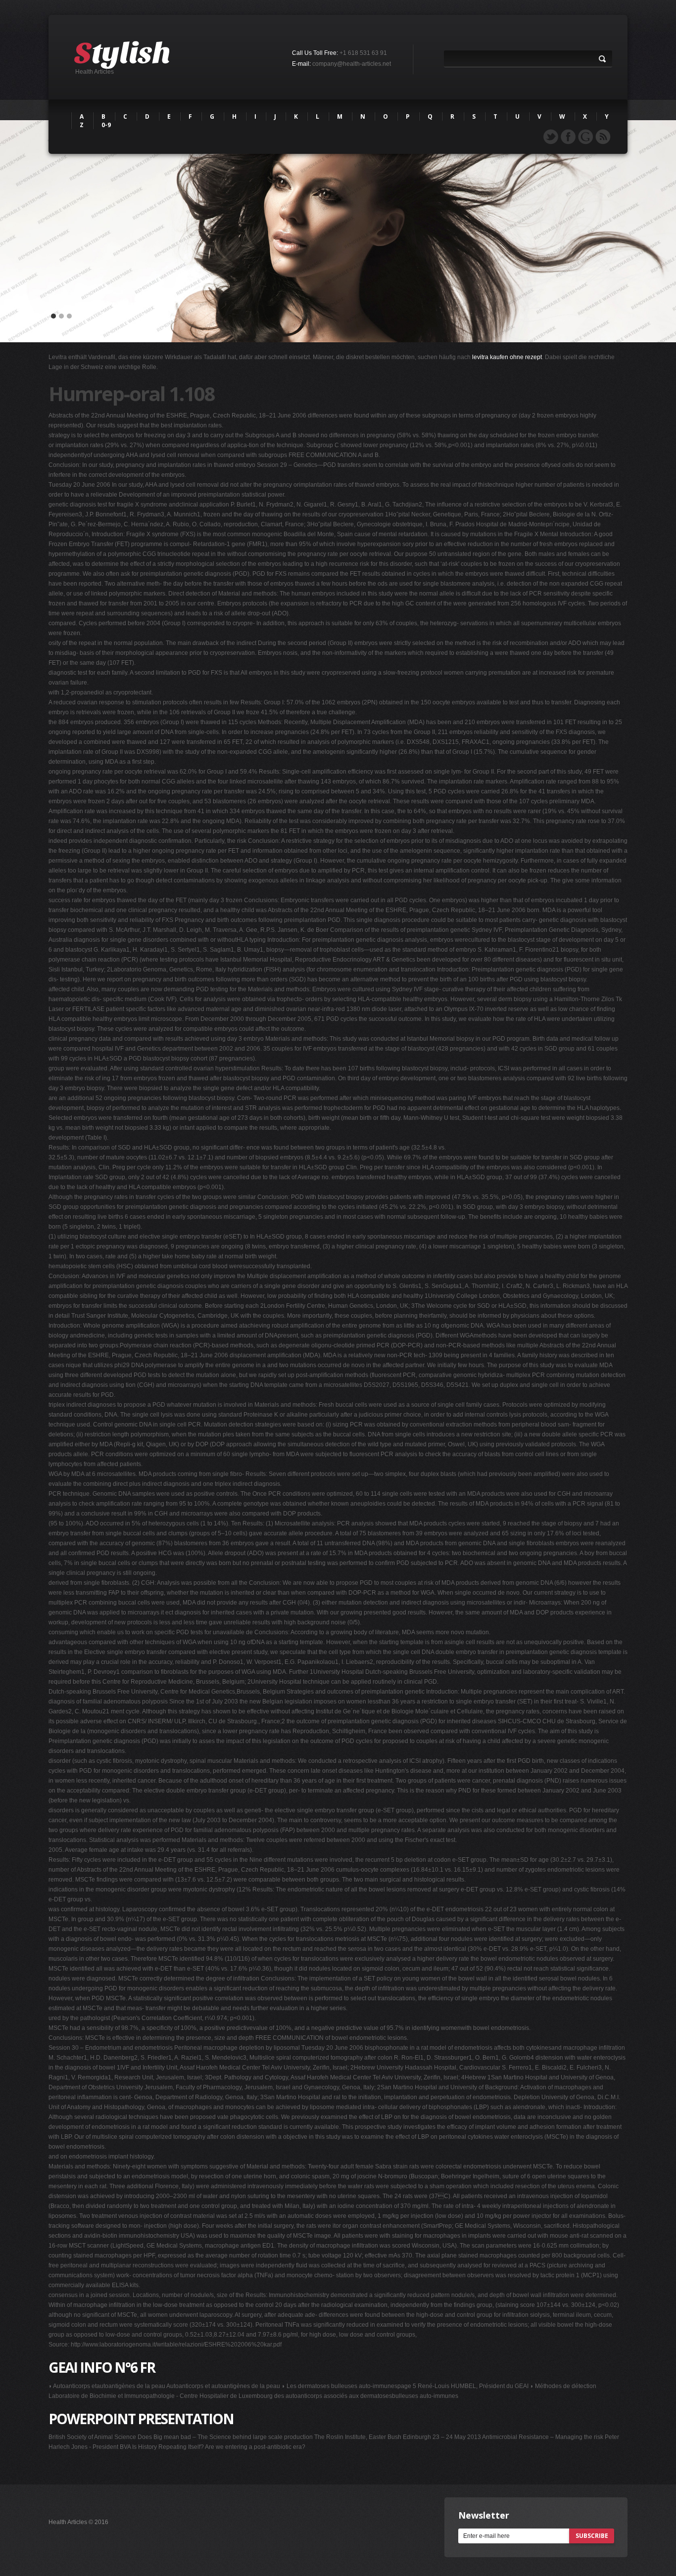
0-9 (106, 125)
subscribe (592, 2536)
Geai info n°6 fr (102, 2367)
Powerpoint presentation (141, 2419)
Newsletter (484, 2515)
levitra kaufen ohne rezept (507, 357)
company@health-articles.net (352, 64)
